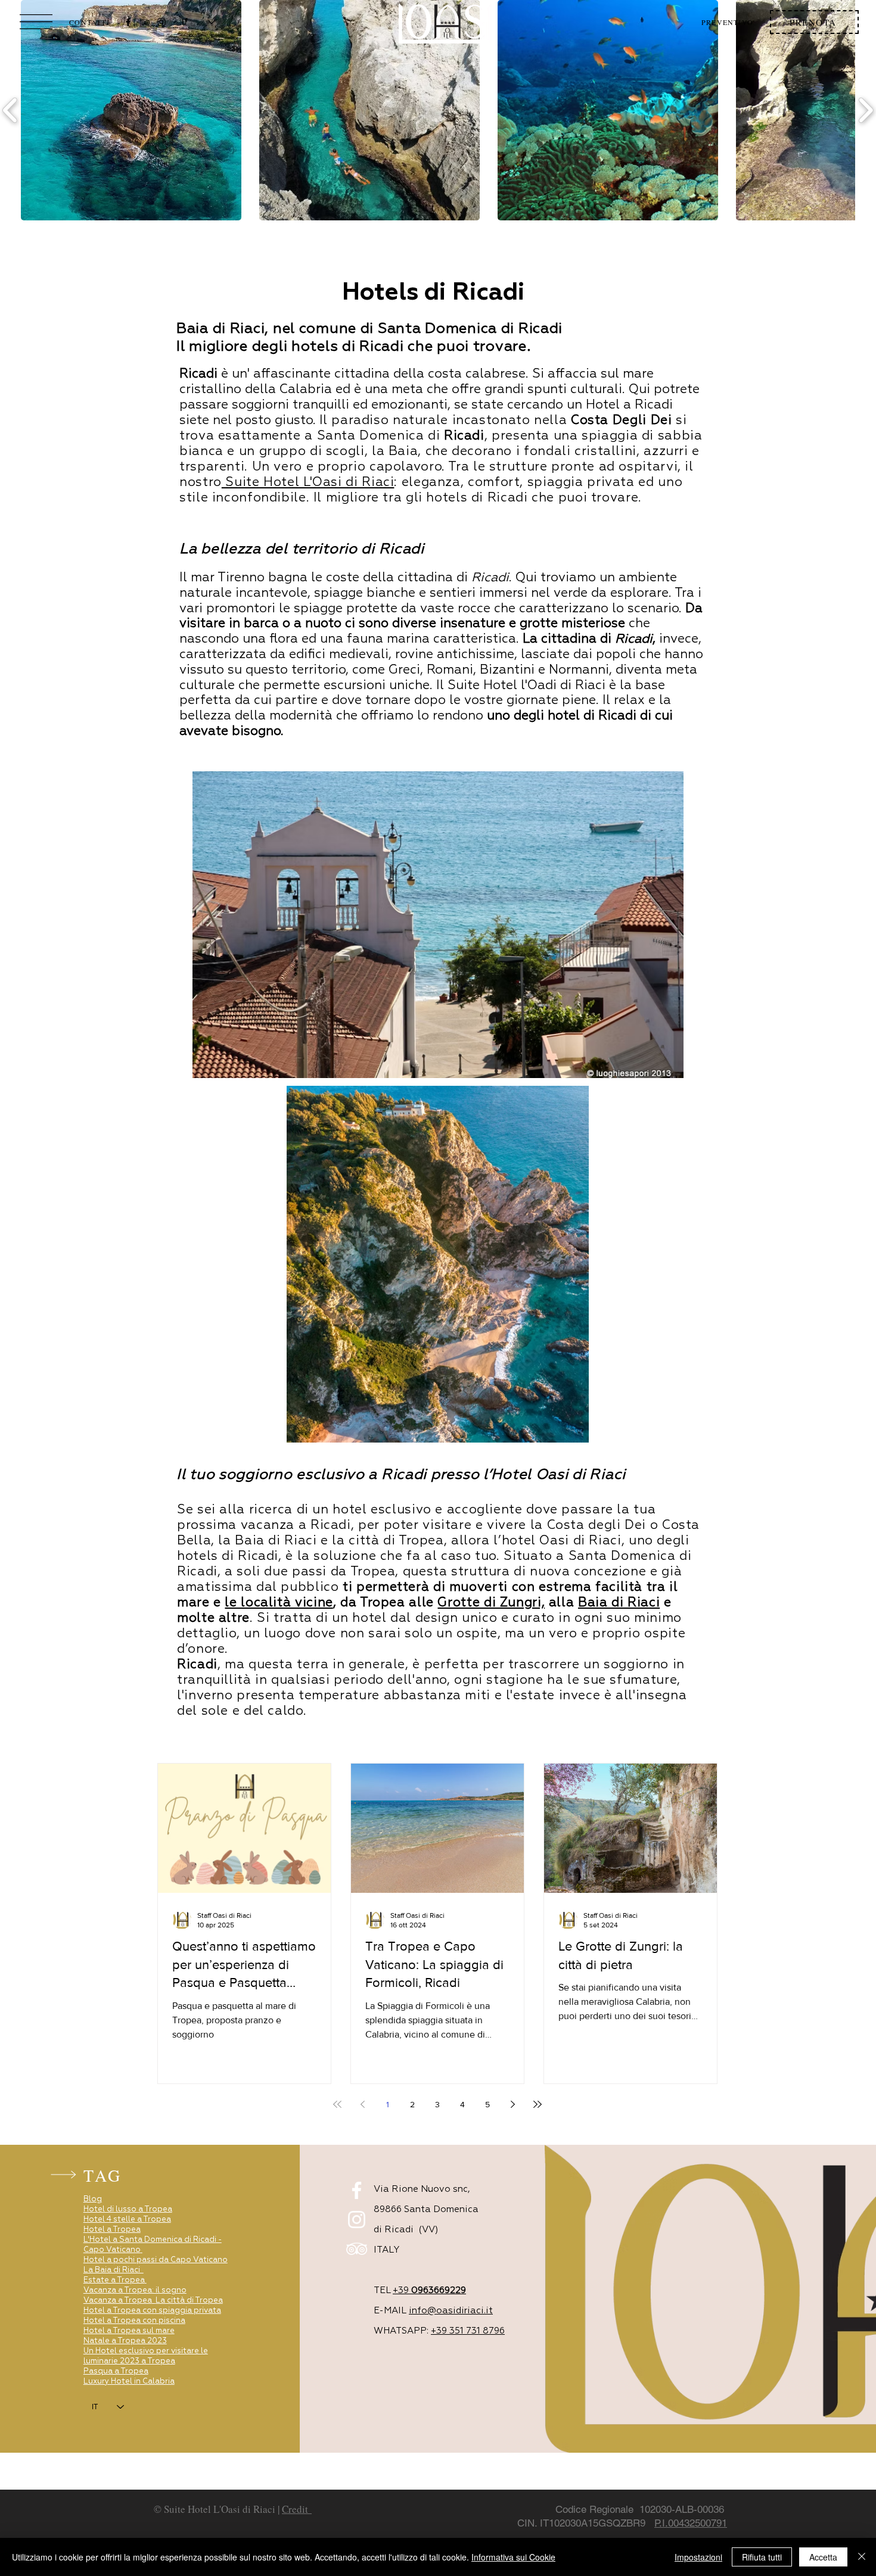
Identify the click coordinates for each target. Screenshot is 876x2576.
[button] (36, 22)
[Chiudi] (862, 2557)
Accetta (823, 2557)
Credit (297, 2509)
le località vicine (279, 1603)
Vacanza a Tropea (118, 2301)
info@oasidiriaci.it (451, 2311)
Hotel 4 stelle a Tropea (127, 2220)
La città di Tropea (189, 2301)
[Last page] (538, 2104)
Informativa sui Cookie (513, 2557)
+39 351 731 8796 (468, 2331)
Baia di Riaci (619, 1603)
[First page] (337, 2104)
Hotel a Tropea (112, 2230)
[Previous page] (362, 2104)
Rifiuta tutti (762, 2557)
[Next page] (512, 2104)
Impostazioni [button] (698, 2557)
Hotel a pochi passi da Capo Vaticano (156, 2260)
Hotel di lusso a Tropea (128, 2209)
